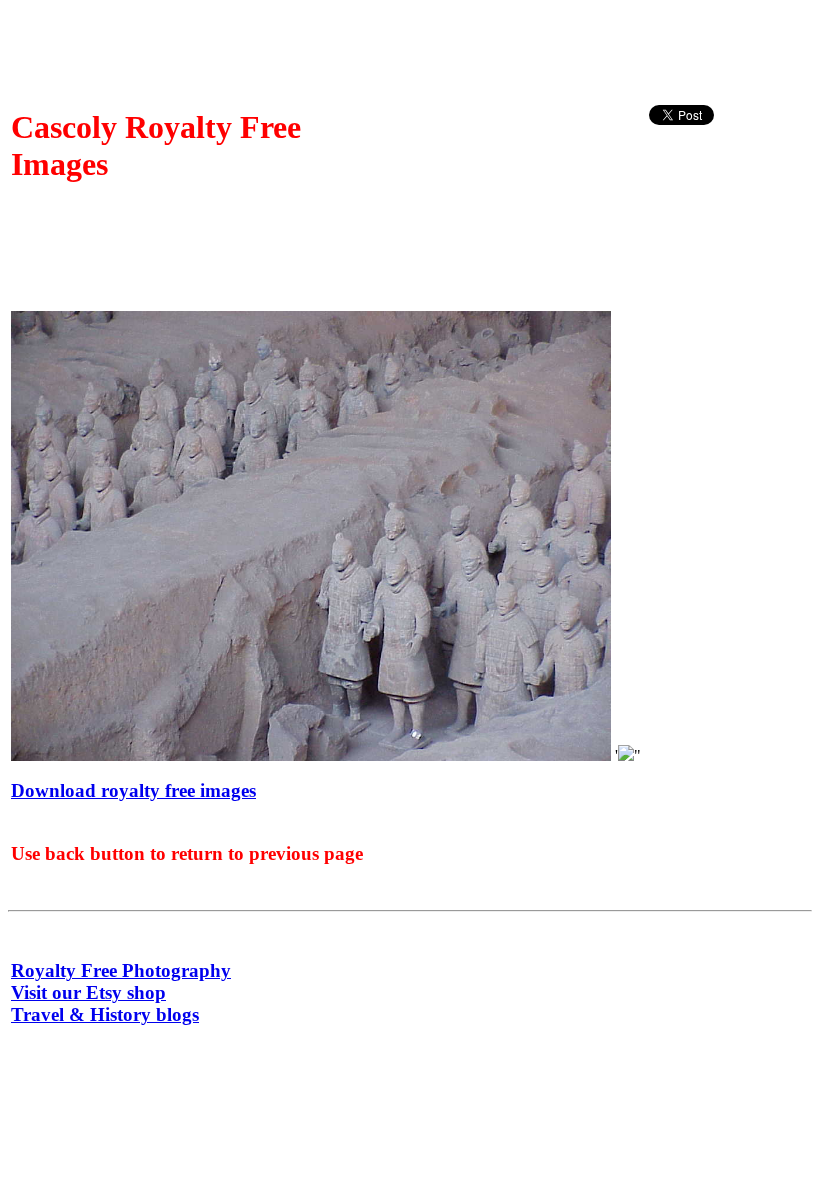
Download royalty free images (133, 790)
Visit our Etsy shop (88, 992)
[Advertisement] (729, 174)
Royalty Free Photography (121, 970)
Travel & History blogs (105, 1014)
